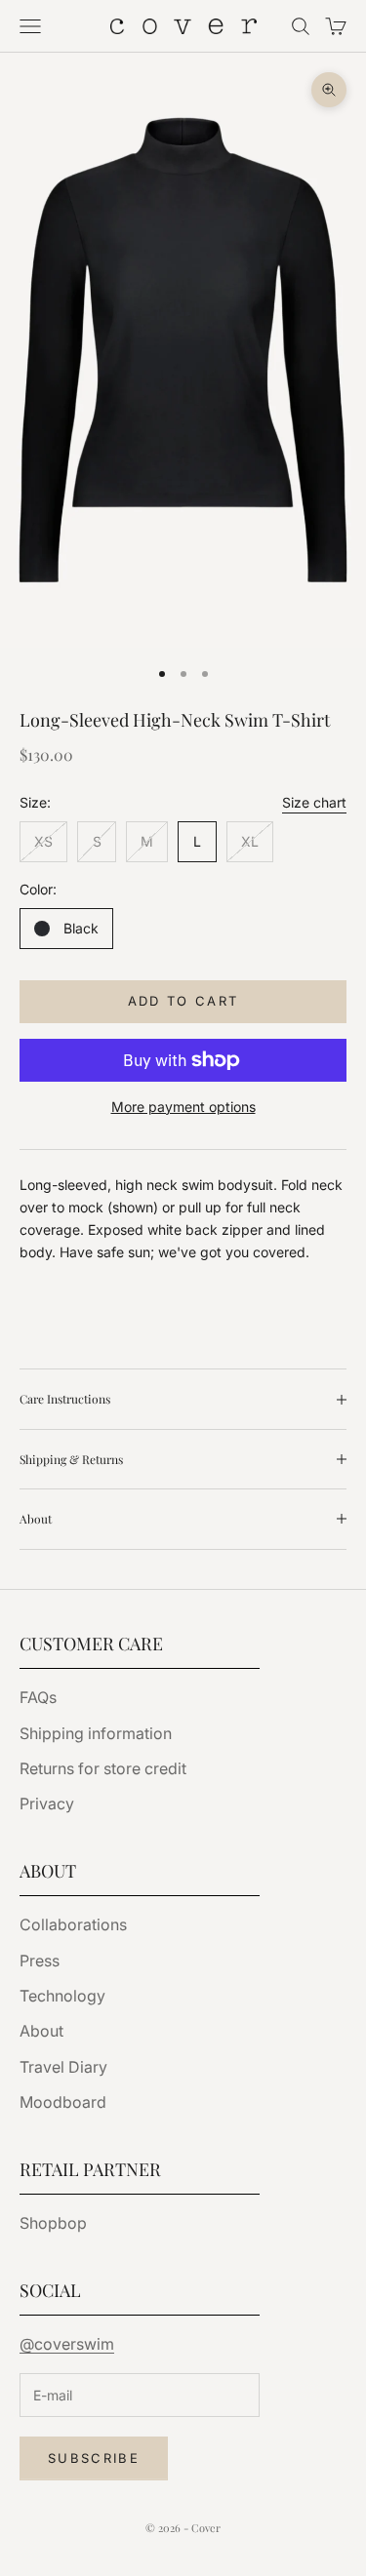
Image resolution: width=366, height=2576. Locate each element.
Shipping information (96, 1733)
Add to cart (183, 1001)
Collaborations (73, 1924)
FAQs (38, 1697)
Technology (62, 1996)
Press (40, 1961)
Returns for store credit (103, 1768)
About (41, 2031)
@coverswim (67, 2344)
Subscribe (94, 2458)
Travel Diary (63, 2067)
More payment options (183, 1107)
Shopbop (53, 2223)
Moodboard (63, 2102)
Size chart (314, 802)
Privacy (47, 1803)
